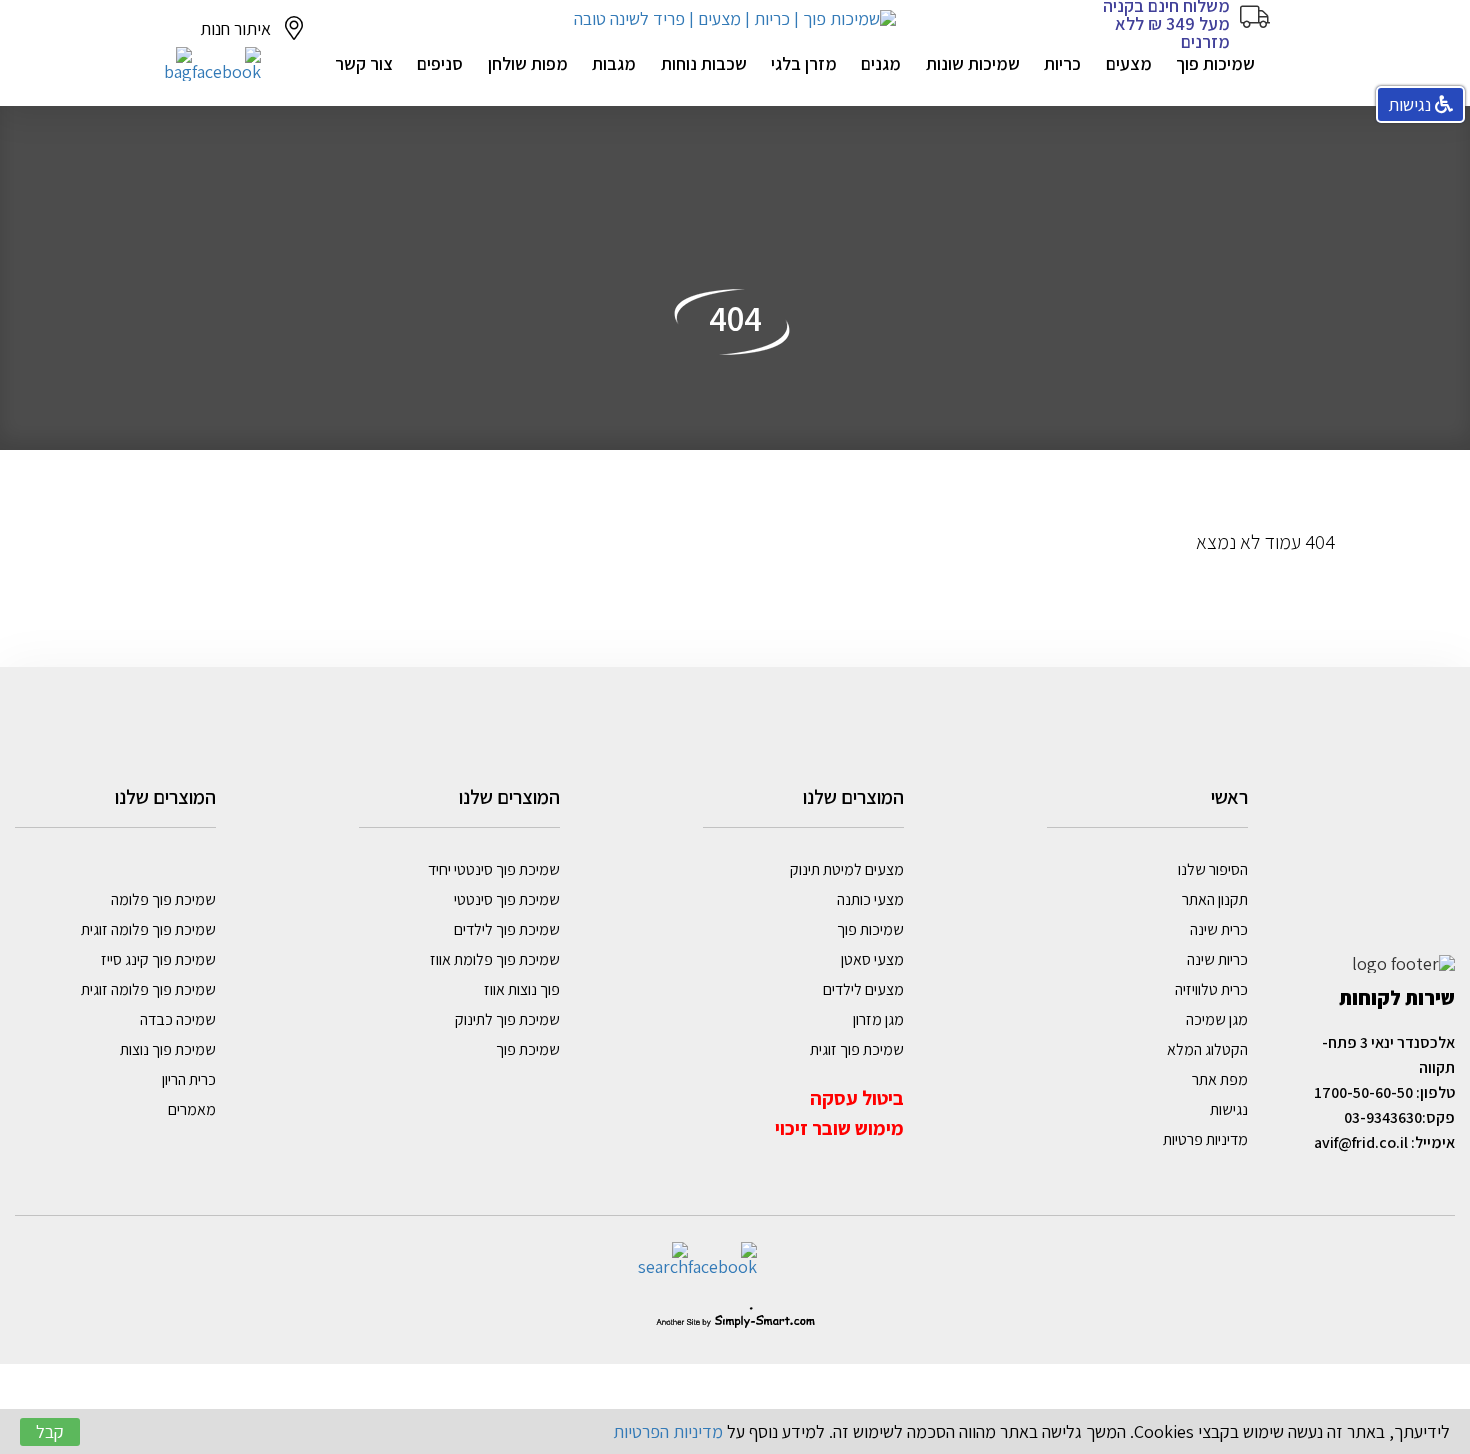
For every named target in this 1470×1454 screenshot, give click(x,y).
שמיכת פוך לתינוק (507, 1019)
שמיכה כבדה (178, 1019)
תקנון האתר (1215, 899)
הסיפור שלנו (1213, 869)
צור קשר (364, 63)
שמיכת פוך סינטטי (507, 899)
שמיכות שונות (973, 63)
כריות (1062, 63)
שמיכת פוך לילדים (507, 929)
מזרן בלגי (804, 63)
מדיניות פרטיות (1204, 1139)
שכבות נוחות (704, 63)
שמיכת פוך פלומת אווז (495, 959)
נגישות (1227, 1109)
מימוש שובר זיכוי (839, 1128)
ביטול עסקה (855, 1098)
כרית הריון (189, 1079)
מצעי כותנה (870, 899)
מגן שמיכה (1217, 1019)
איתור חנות (237, 28)
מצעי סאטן (872, 959)
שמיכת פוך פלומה (163, 899)
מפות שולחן (528, 63)
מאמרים (192, 1109)
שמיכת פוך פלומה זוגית (148, 929)
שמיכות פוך (1215, 63)
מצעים (1129, 63)
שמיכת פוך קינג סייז (158, 959)
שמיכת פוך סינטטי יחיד (494, 869)
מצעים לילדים (863, 989)
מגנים (881, 63)
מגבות (614, 63)
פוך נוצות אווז (522, 989)
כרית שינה (1219, 929)
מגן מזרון (878, 1019)
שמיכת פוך (528, 1049)
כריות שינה (1217, 959)
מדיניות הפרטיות (668, 1431)
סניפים (440, 63)
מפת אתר (1220, 1079)
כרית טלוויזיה (1211, 989)
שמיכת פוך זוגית (857, 1049)
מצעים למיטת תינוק (847, 869)
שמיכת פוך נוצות (168, 1049)
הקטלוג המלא (1207, 1049)
